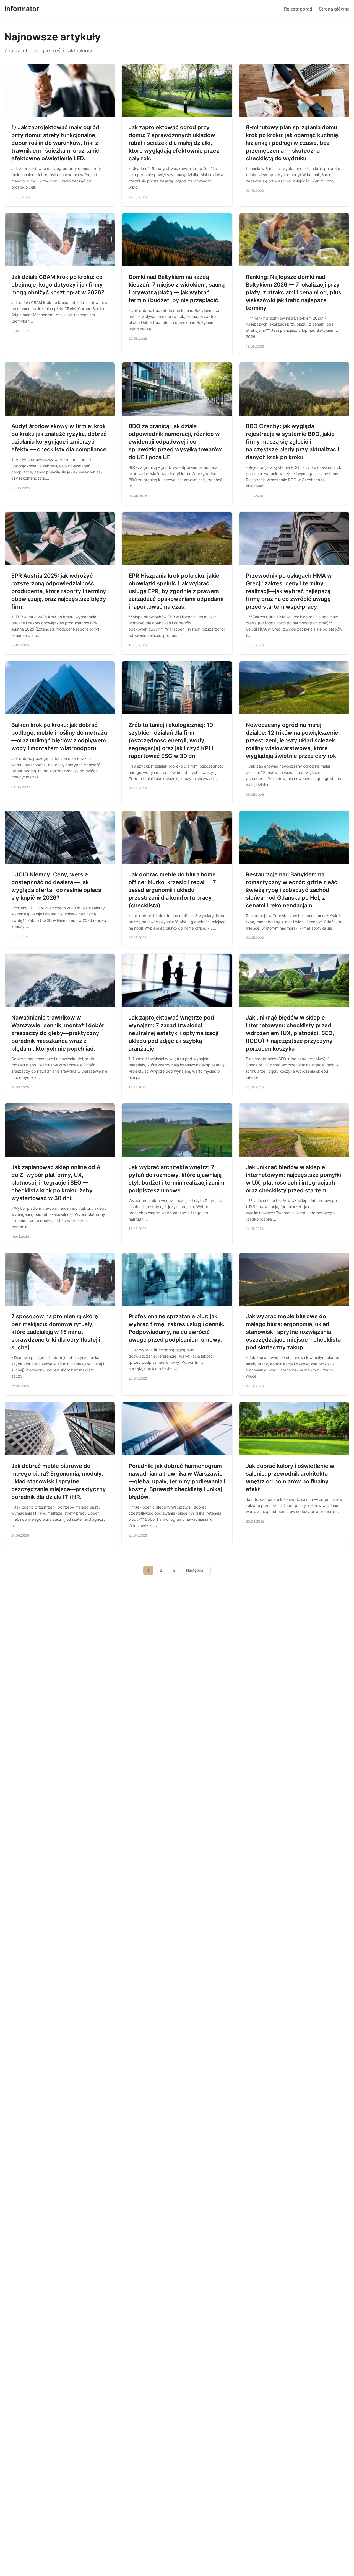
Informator (22, 9)
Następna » (196, 1570)
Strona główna (334, 9)
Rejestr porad (298, 9)
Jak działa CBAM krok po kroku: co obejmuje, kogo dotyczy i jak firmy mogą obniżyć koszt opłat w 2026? (58, 285)
